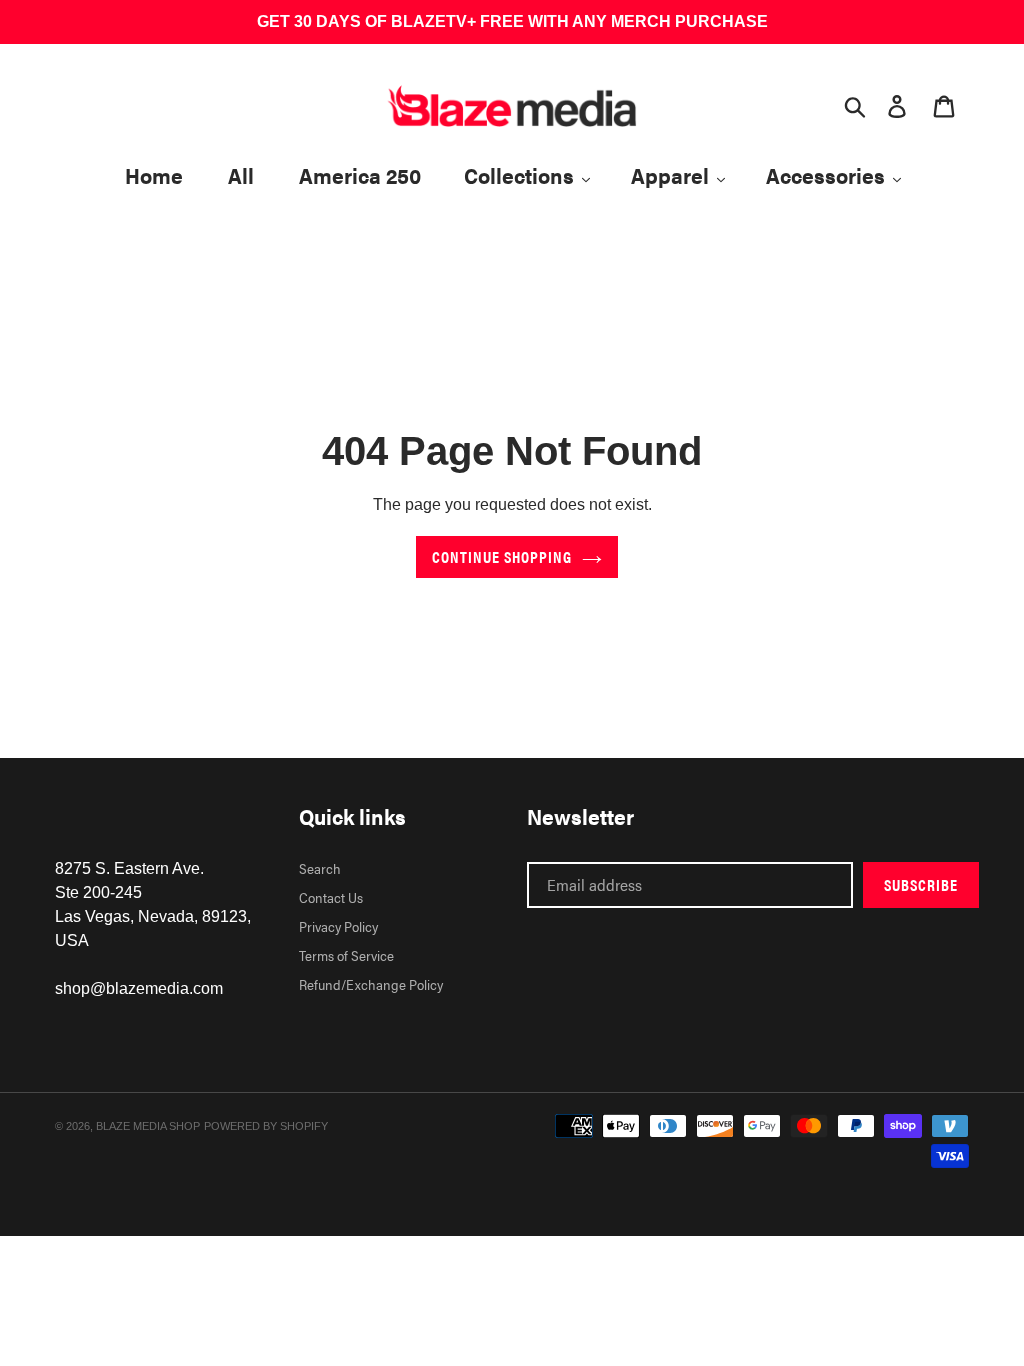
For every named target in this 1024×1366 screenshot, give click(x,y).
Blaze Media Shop (148, 1126)
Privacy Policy (338, 926)
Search (320, 868)
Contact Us (331, 897)
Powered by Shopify (266, 1126)
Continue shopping (502, 556)
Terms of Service (346, 955)
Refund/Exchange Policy (371, 984)
